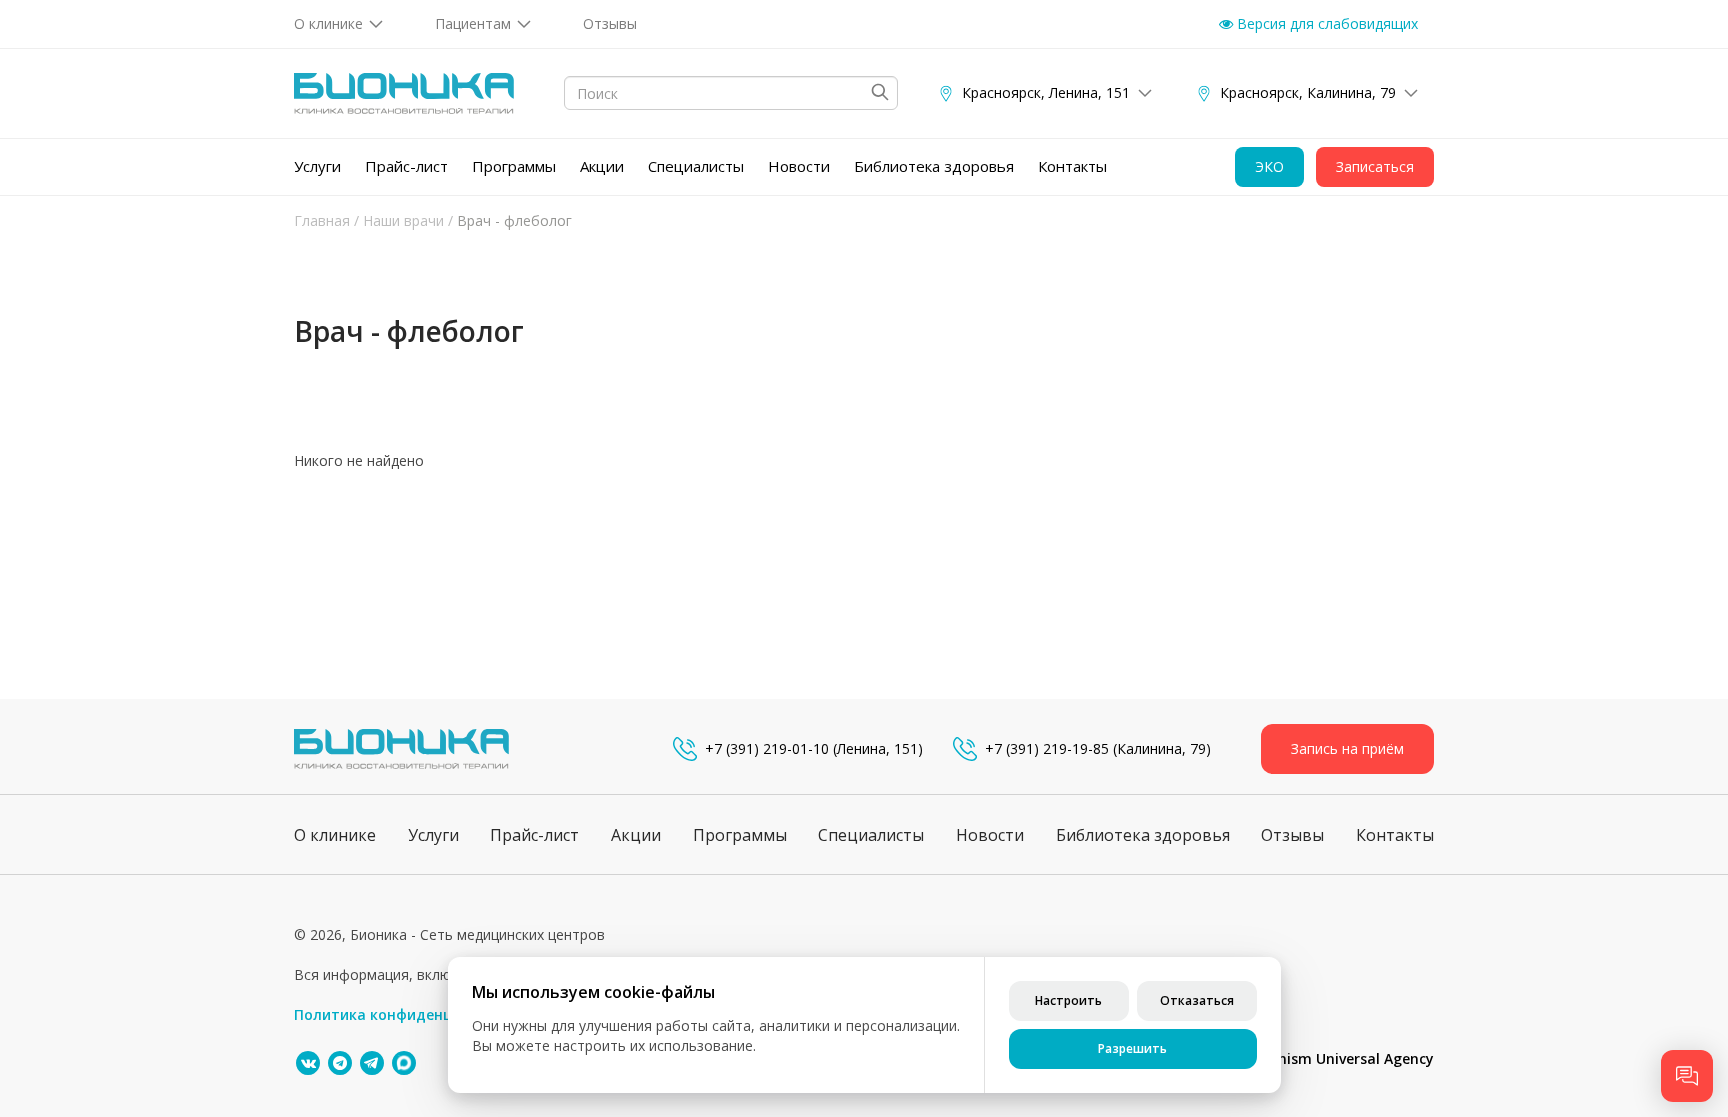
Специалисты (696, 166)
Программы (514, 166)
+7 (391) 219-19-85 (1047, 748)
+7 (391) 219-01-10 (767, 748)
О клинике (328, 23)
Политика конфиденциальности (412, 1014)
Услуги (317, 166)
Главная (322, 220)
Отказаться (1197, 1000)
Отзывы (610, 23)
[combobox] (731, 93)
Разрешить (1132, 1048)
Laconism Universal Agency (1340, 1058)
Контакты (1072, 166)
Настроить (1068, 1000)
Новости (799, 166)
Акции (602, 166)
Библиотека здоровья (934, 166)
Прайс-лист (406, 166)
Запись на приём (1347, 748)
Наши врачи (403, 220)
